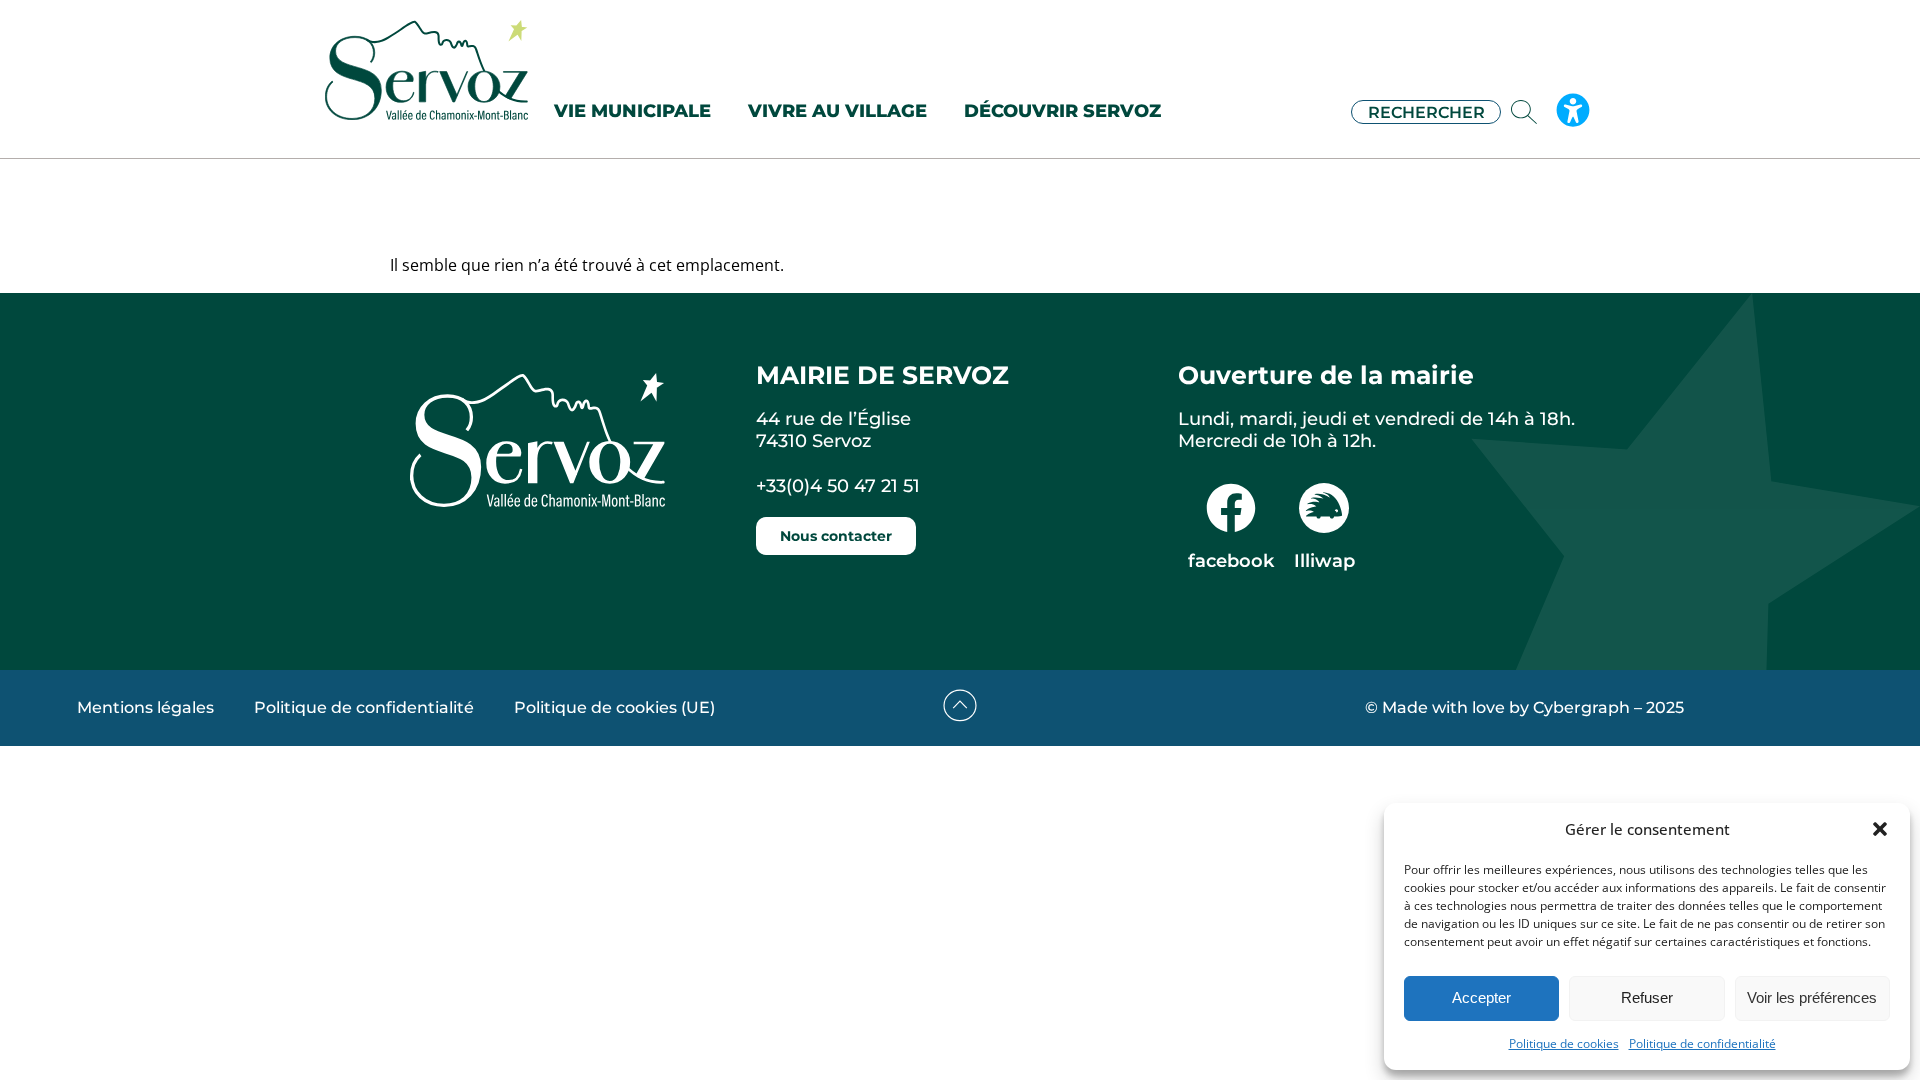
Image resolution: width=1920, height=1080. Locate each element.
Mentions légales (145, 707)
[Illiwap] (1324, 508)
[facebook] (1231, 508)
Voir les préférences (1812, 997)
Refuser (1647, 997)
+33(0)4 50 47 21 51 (838, 486)
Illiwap (1324, 561)
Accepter (1481, 997)
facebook (1231, 561)
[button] (1880, 829)
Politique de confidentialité (1702, 1043)
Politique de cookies (1564, 1043)
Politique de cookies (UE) (614, 707)
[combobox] (1426, 112)
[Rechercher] (1528, 112)
